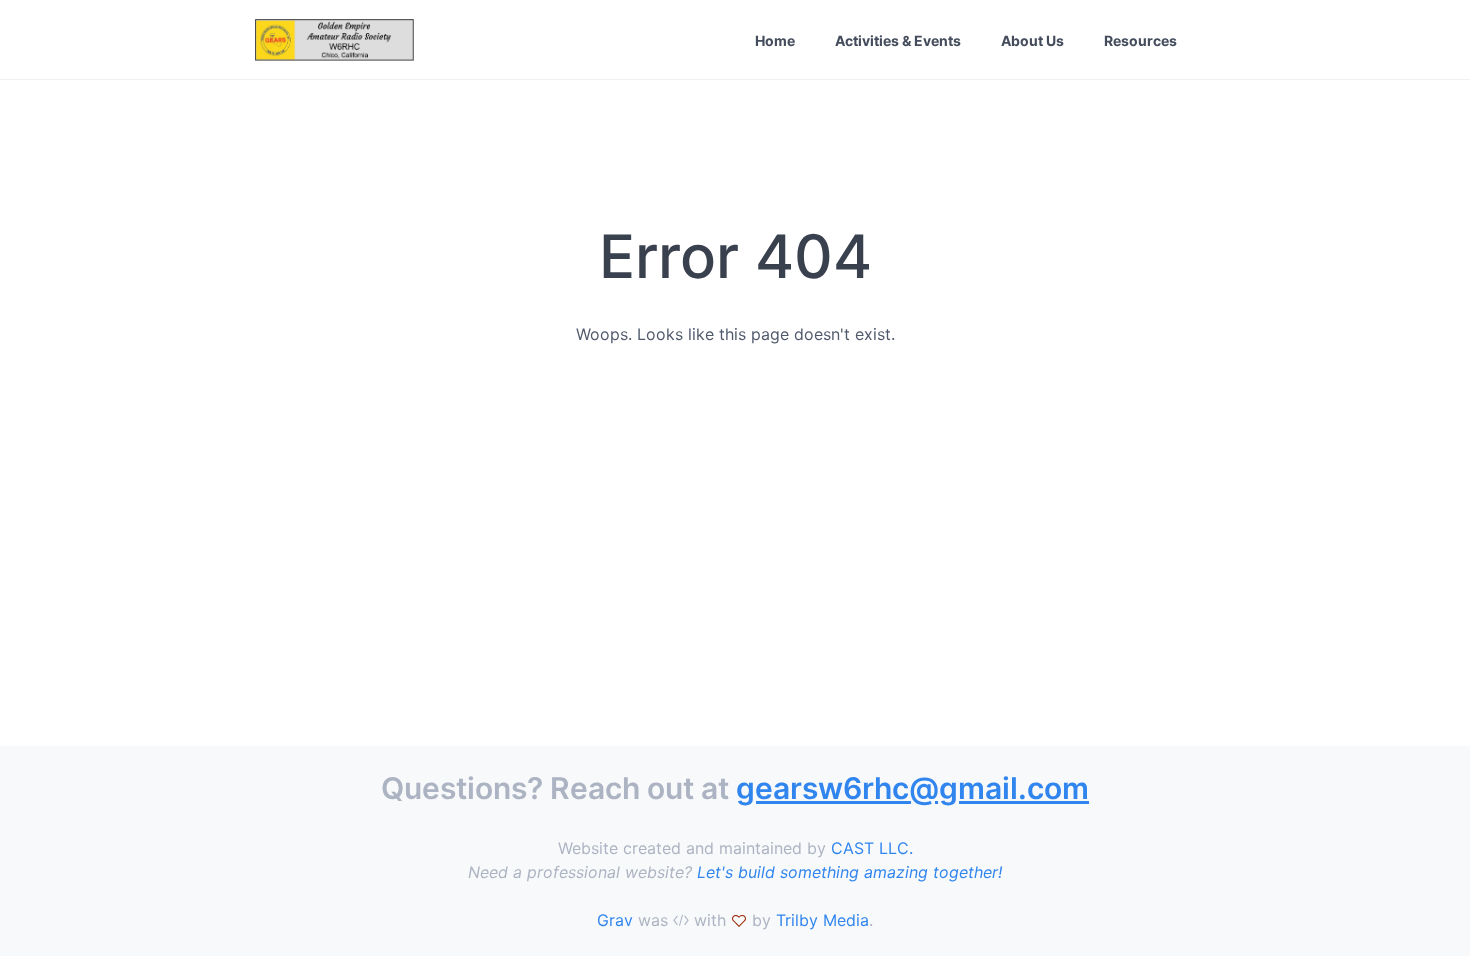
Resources (1140, 40)
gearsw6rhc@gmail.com (912, 788)
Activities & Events (898, 40)
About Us (1032, 40)
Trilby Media (822, 920)
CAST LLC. (872, 848)
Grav (615, 920)
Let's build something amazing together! (849, 872)
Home (775, 40)
